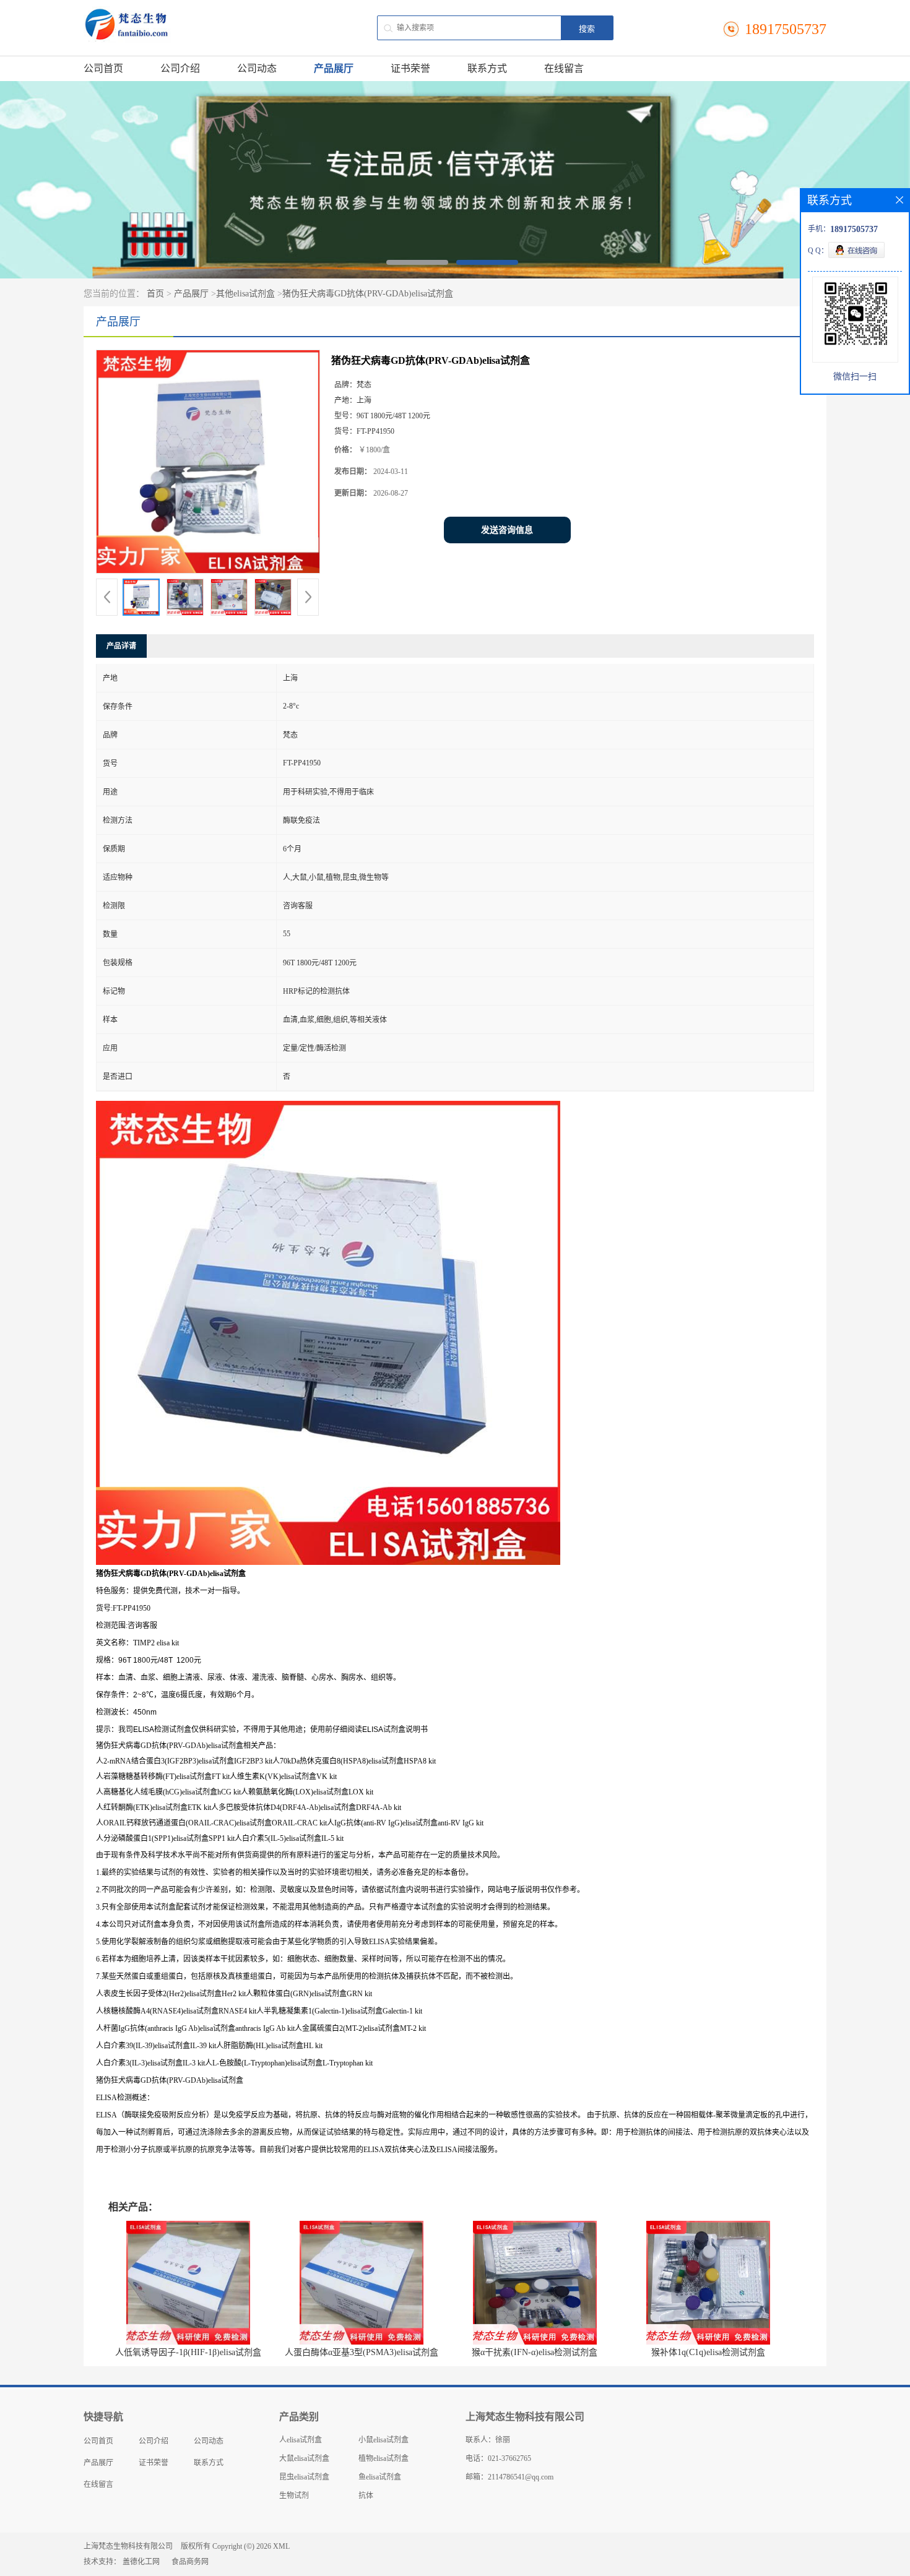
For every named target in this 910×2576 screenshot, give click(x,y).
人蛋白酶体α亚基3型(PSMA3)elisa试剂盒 (362, 2352)
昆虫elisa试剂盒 (304, 2477)
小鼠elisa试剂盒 (383, 2440)
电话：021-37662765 (498, 2458)
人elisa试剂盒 (301, 2440)
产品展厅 (334, 68)
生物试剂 (294, 2496)
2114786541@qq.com (521, 2477)
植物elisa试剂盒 (383, 2458)
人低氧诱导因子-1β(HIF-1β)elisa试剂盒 (188, 2352)
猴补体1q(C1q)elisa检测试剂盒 (708, 2352)
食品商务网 (190, 2562)
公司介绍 (180, 68)
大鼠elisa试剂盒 (304, 2458)
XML (281, 2546)
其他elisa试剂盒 (245, 294)
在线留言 (564, 68)
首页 (155, 294)
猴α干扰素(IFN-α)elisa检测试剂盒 (535, 2352)
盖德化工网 (141, 2562)
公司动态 (257, 68)
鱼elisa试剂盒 (380, 2477)
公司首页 (103, 68)
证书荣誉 (410, 68)
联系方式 (487, 68)
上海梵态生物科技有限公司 (128, 2546)
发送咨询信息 (507, 530)
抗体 (366, 2496)
